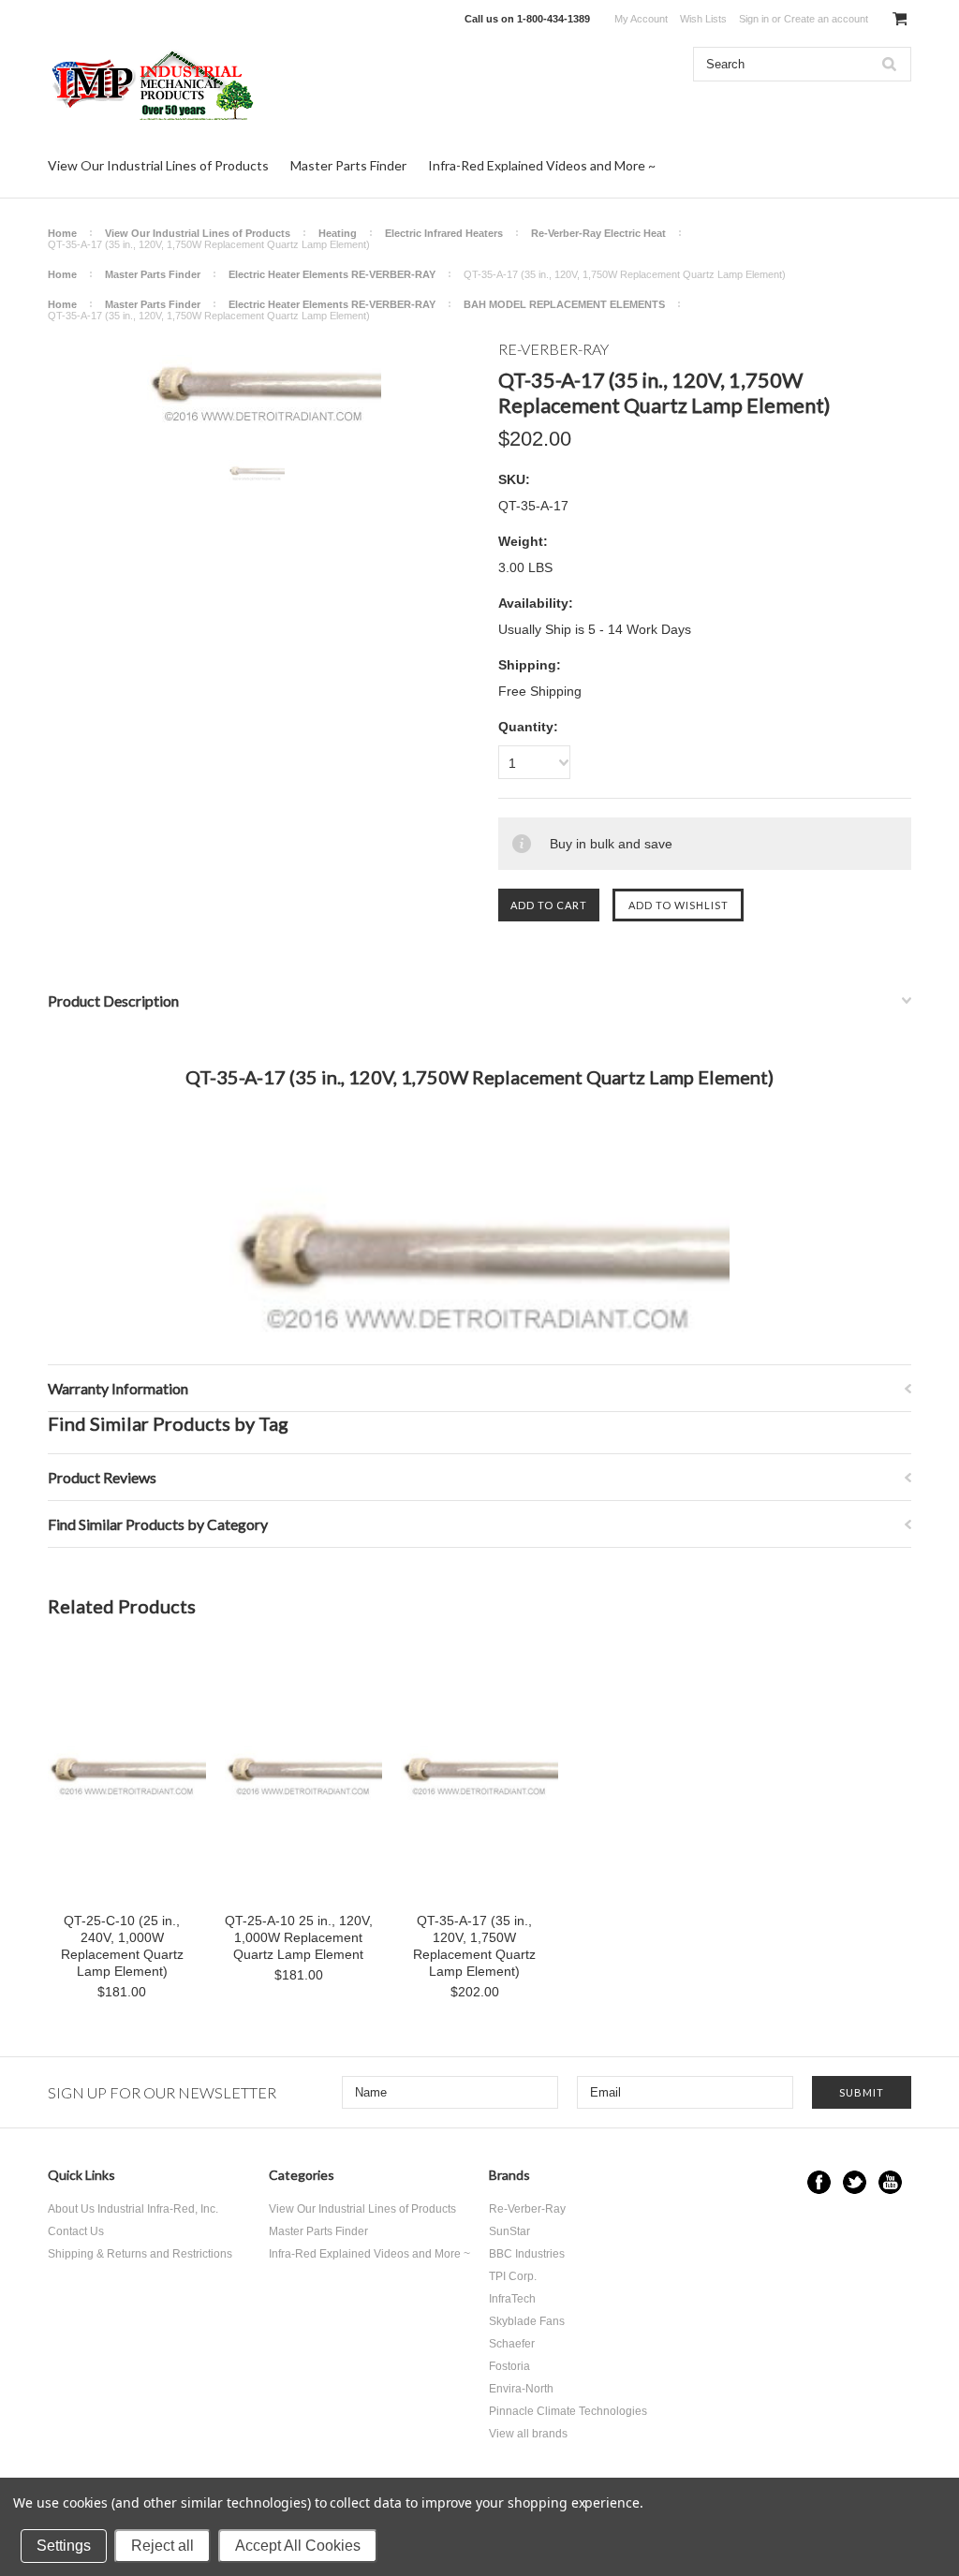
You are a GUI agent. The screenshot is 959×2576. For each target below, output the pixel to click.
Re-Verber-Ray (527, 2209)
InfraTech (512, 2299)
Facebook (819, 2182)
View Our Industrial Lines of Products (158, 165)
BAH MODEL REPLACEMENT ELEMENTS (564, 304)
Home (62, 233)
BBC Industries (527, 2254)
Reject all (162, 2546)
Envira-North (521, 2389)
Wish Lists (703, 19)
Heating (338, 233)
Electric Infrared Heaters (444, 233)
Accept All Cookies (298, 2546)
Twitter (855, 2182)
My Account (641, 19)
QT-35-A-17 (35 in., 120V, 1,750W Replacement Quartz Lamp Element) (474, 1946)
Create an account (826, 19)
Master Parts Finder (348, 165)
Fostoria (509, 2366)
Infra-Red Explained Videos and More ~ (542, 165)
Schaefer (512, 2344)
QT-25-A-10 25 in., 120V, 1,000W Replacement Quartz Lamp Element (299, 1937)
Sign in (754, 19)
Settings (64, 2546)
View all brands (528, 2434)
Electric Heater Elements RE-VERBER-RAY (332, 274)
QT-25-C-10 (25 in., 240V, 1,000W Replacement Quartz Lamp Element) (122, 1946)
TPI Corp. (513, 2276)
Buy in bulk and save (611, 844)
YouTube (890, 2182)
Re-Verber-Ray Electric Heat (598, 233)
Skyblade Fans (527, 2321)
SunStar (509, 2231)
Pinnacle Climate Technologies (568, 2411)
